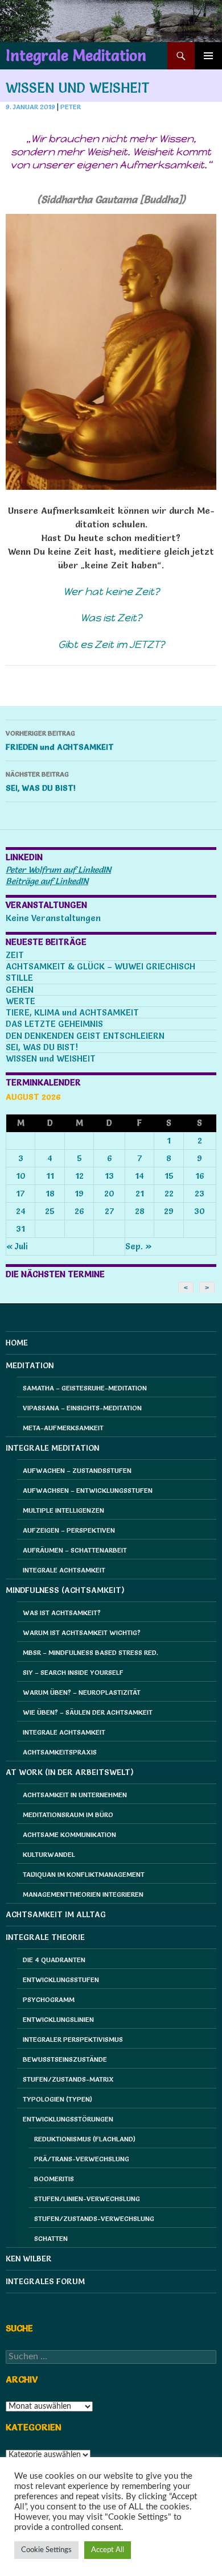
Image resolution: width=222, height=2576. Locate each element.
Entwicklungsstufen (61, 1980)
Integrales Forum (45, 2281)
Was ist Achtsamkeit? (62, 1613)
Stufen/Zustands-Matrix (68, 2079)
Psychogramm (49, 1999)
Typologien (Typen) (57, 2099)
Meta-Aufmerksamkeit (63, 1428)
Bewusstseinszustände (65, 2059)
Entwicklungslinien (58, 2019)
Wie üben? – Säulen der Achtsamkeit (88, 1712)
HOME (17, 1343)
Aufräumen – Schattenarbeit (75, 1550)
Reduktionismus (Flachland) (85, 2139)
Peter (71, 107)
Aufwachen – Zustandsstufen (77, 1470)
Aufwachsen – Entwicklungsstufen (88, 1490)
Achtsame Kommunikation (69, 1834)
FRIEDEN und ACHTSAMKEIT (60, 740)
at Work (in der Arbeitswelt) (70, 1772)
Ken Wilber (29, 2259)
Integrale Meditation (76, 56)
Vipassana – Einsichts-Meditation (82, 1408)
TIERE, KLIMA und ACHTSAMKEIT (72, 1012)
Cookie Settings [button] (46, 2550)
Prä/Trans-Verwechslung (82, 2159)
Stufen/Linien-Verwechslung (87, 2199)
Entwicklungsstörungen (68, 2119)
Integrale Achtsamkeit (64, 1570)
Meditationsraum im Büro (68, 1815)
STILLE (19, 978)
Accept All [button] (108, 2550)
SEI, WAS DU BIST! (41, 781)
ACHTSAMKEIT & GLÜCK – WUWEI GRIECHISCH (100, 966)
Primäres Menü (208, 56)
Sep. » (139, 1246)
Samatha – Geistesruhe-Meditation (85, 1388)
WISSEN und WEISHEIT (51, 1058)
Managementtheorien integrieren (83, 1894)
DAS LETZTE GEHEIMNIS (54, 1024)
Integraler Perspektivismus (73, 2039)
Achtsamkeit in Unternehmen (75, 1795)
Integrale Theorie (45, 1937)
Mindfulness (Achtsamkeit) (65, 1590)
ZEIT (15, 955)
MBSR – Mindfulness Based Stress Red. (91, 1652)
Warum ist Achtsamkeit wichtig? (82, 1632)
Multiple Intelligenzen (63, 1510)
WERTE (20, 1001)
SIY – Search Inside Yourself (73, 1672)
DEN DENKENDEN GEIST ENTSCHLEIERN (85, 1036)
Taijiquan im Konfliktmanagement (84, 1874)
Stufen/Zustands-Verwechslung (94, 2218)
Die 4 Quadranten (54, 1960)
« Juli (17, 1246)
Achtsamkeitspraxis (60, 1752)
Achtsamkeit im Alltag (56, 1914)
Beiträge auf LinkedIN (47, 881)
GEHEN (20, 990)
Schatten (51, 2238)
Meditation (30, 1365)
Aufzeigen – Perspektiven (69, 1530)
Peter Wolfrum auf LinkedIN (58, 870)
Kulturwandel (49, 1854)
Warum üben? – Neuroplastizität (82, 1692)
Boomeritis (54, 2179)
